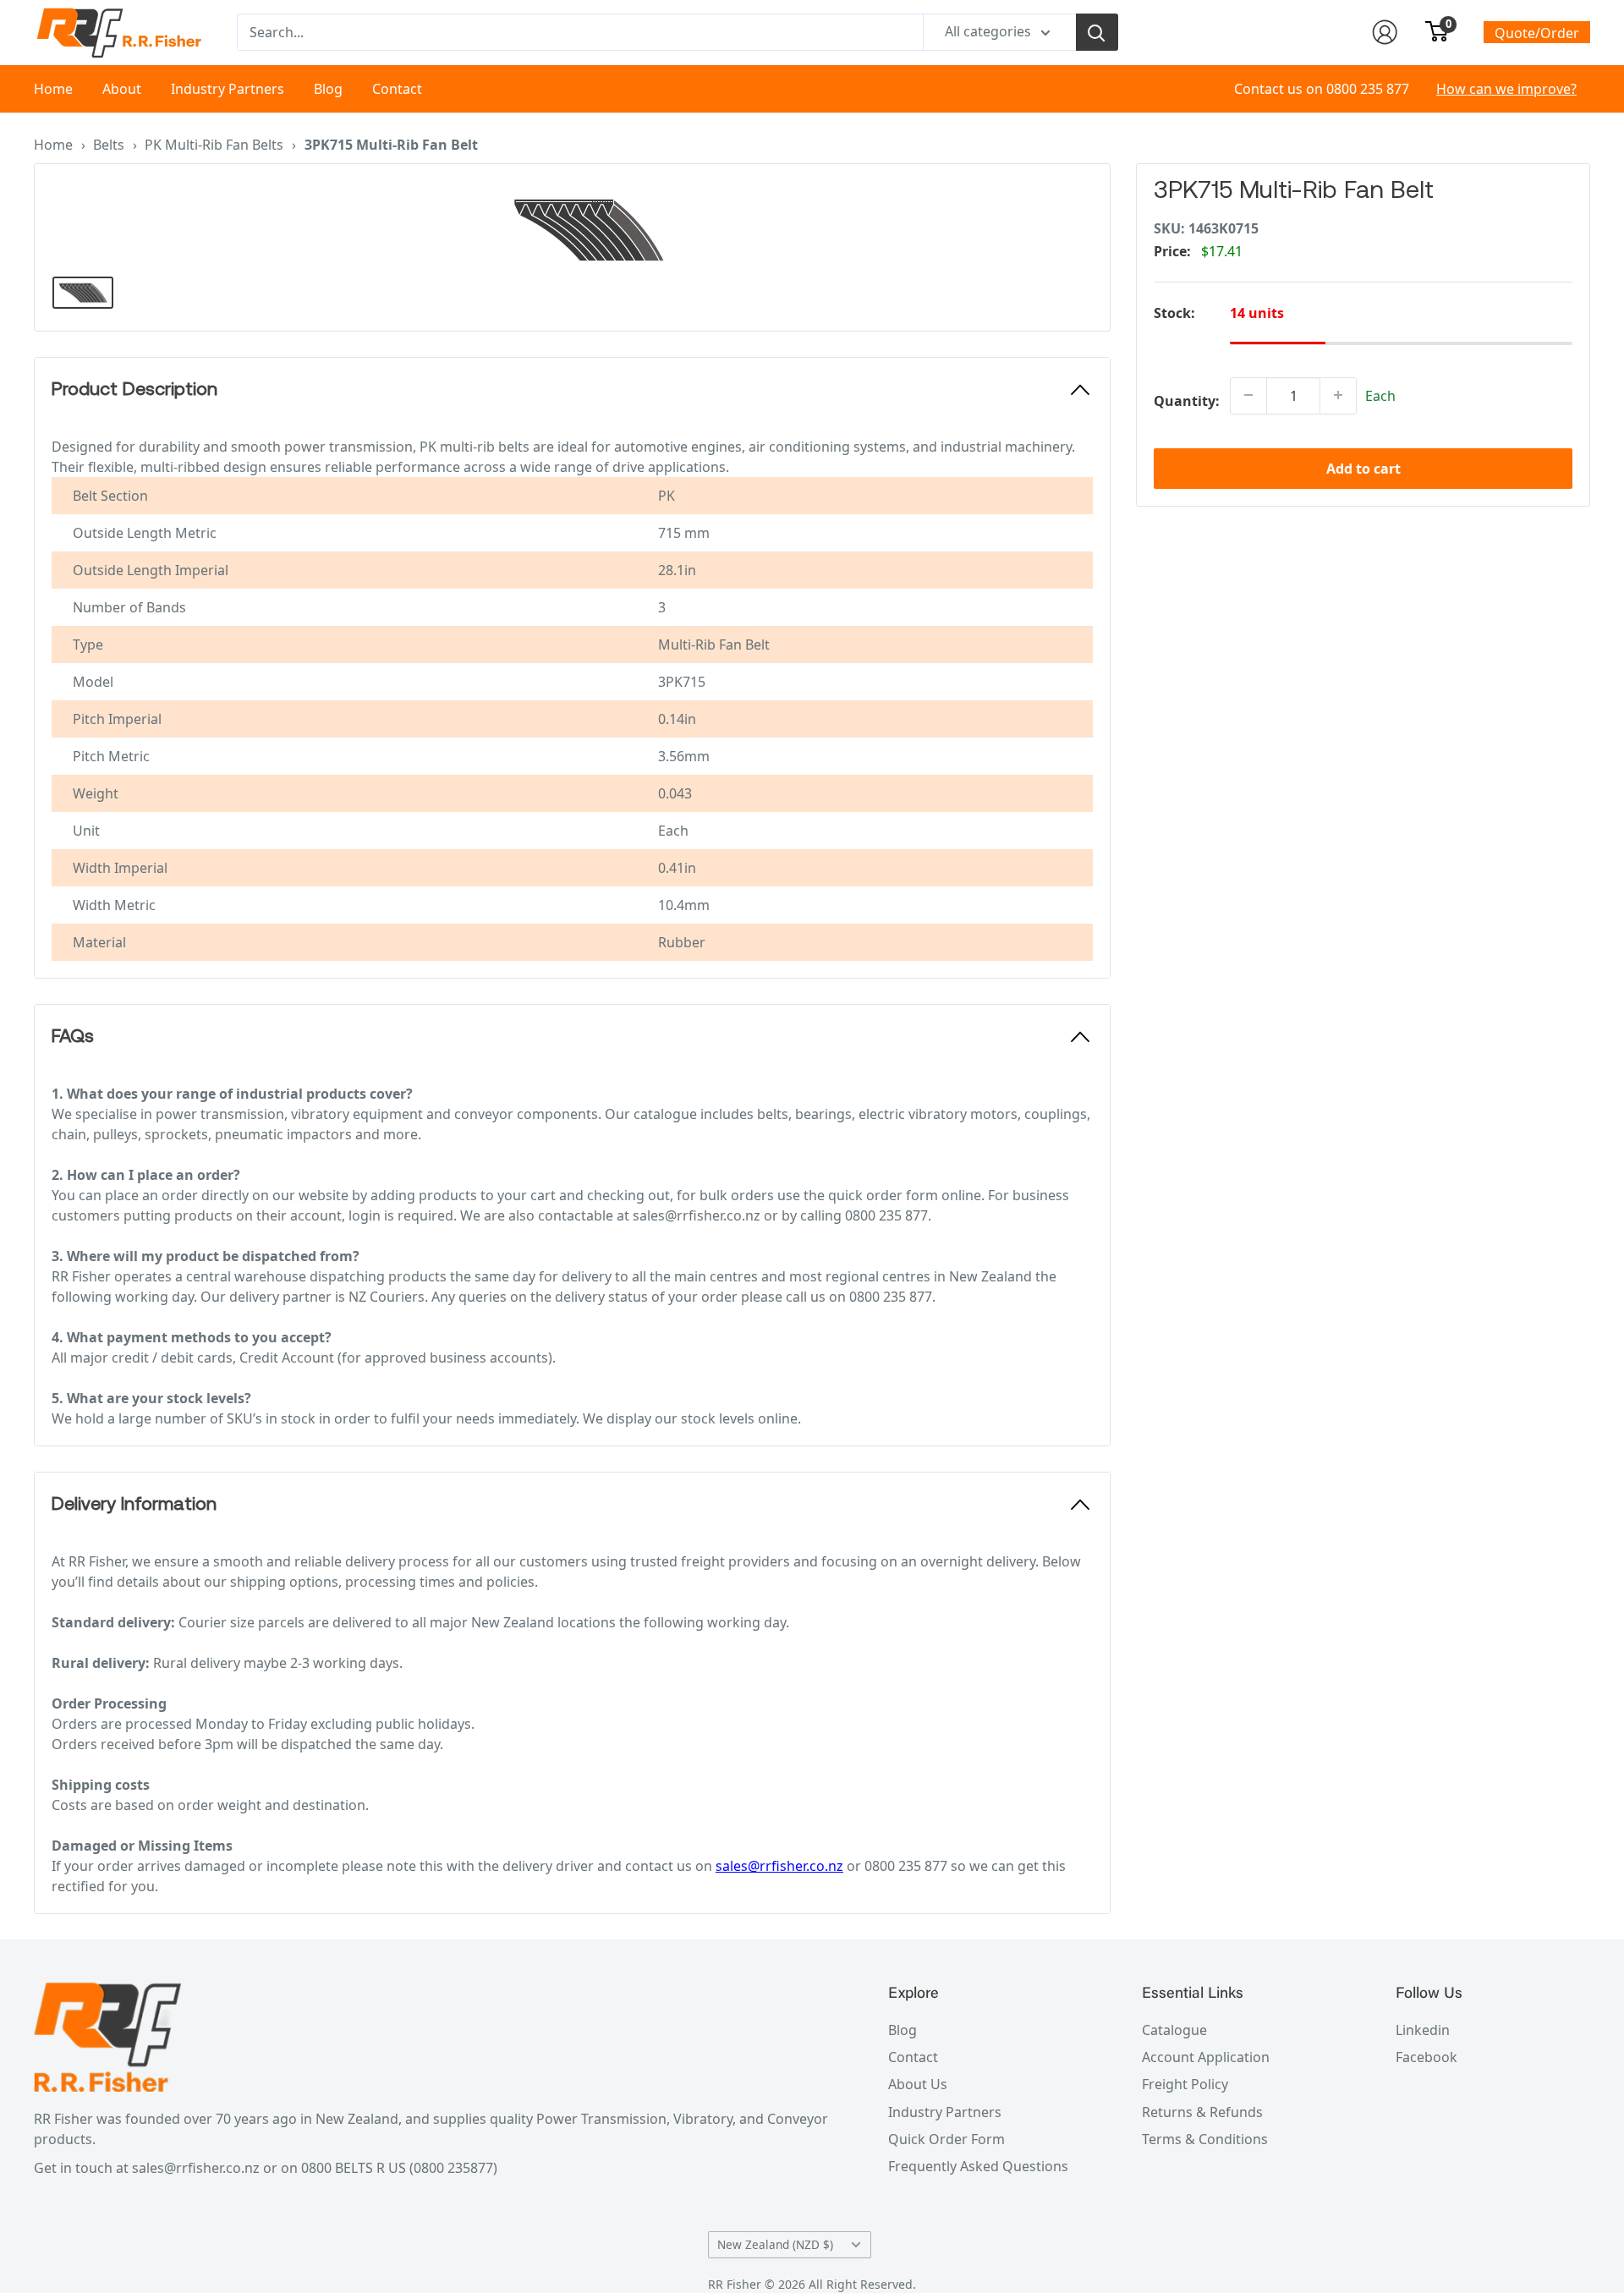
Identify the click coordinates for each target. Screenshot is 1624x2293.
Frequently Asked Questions (978, 2166)
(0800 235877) (453, 2168)
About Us (918, 2084)
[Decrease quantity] (1248, 395)
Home (53, 89)
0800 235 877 (1368, 89)
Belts (109, 145)
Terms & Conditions (1205, 2139)
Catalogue (1174, 2030)
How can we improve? (1506, 89)
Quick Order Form (946, 2139)
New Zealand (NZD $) (775, 2244)
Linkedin (1423, 2030)
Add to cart (1363, 468)
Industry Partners (228, 89)
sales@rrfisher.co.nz (779, 1866)
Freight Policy (1185, 2084)
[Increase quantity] (1338, 395)
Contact (397, 89)
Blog (328, 89)
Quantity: (1187, 400)
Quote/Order (1537, 33)
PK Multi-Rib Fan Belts (214, 145)
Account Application (1206, 2057)
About (122, 89)
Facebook (1426, 2057)
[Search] (1097, 32)
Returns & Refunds (1202, 2112)
